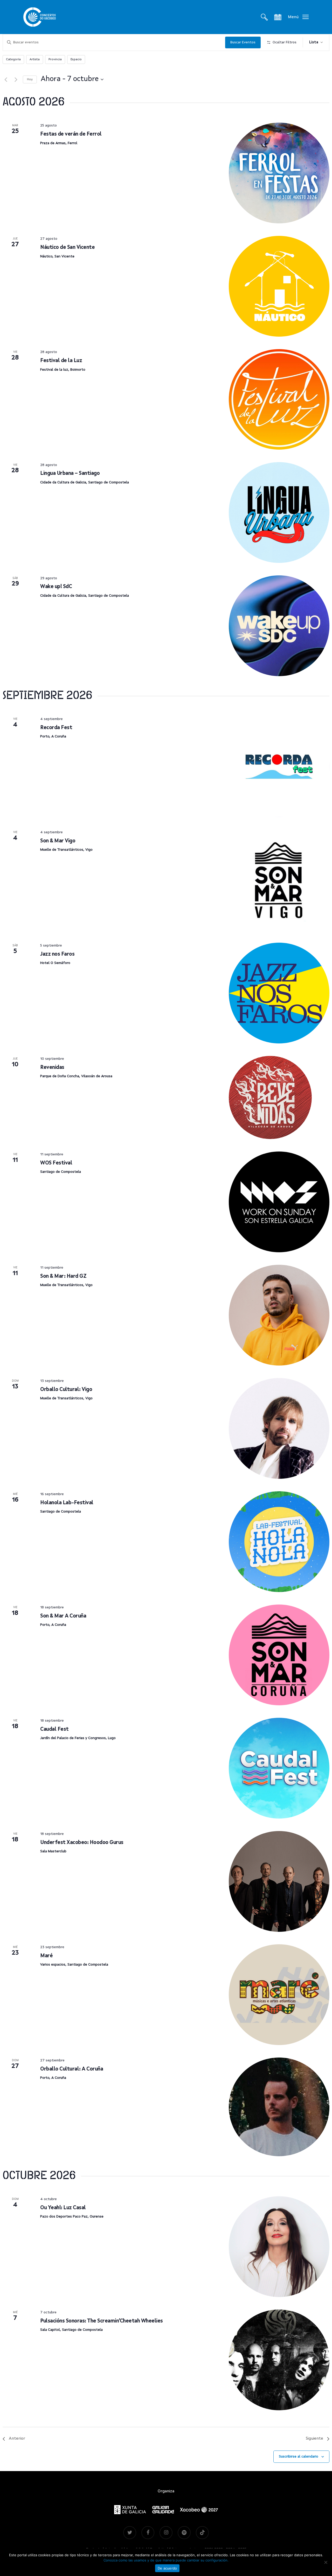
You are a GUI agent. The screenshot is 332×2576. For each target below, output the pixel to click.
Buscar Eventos (243, 42)
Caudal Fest (54, 1729)
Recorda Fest (56, 728)
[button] (298, 17)
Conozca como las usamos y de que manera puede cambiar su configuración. (166, 2560)
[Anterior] (6, 79)
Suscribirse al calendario (299, 2457)
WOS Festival (56, 1163)
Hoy (30, 79)
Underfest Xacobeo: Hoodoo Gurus (82, 1843)
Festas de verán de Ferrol (71, 134)
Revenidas (52, 1068)
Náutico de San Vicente (67, 248)
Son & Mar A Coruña (63, 1616)
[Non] (326, 2562)
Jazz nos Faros (57, 954)
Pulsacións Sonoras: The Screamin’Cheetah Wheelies (102, 2321)
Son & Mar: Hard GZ (63, 1276)
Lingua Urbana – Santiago (70, 474)
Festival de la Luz (61, 361)
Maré (46, 1956)
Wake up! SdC (56, 587)
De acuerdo (167, 2568)
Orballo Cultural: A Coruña (72, 2069)
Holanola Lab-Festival (67, 1503)
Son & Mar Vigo (58, 841)
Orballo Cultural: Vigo (66, 1390)
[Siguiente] (16, 79)
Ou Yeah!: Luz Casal (63, 2208)
